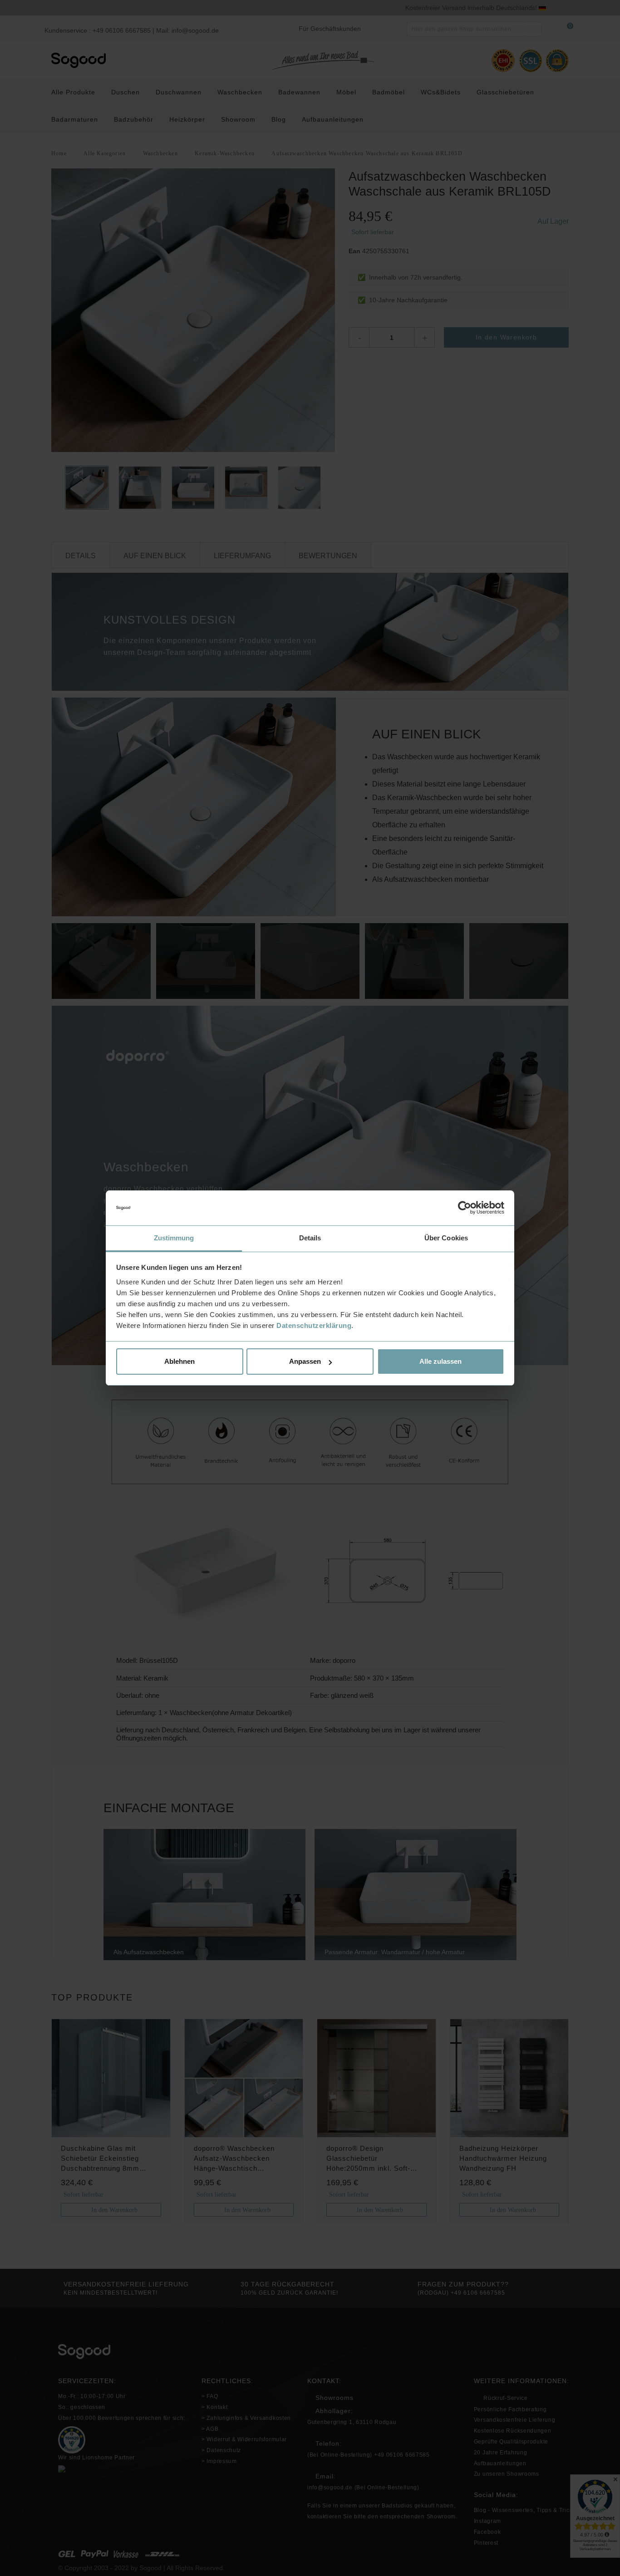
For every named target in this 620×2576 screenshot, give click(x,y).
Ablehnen (180, 1361)
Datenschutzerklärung (314, 1325)
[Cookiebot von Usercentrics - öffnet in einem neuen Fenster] (465, 1208)
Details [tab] (310, 1238)
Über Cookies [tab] (446, 1238)
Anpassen (305, 1361)
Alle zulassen (440, 1361)
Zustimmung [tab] (174, 1238)
